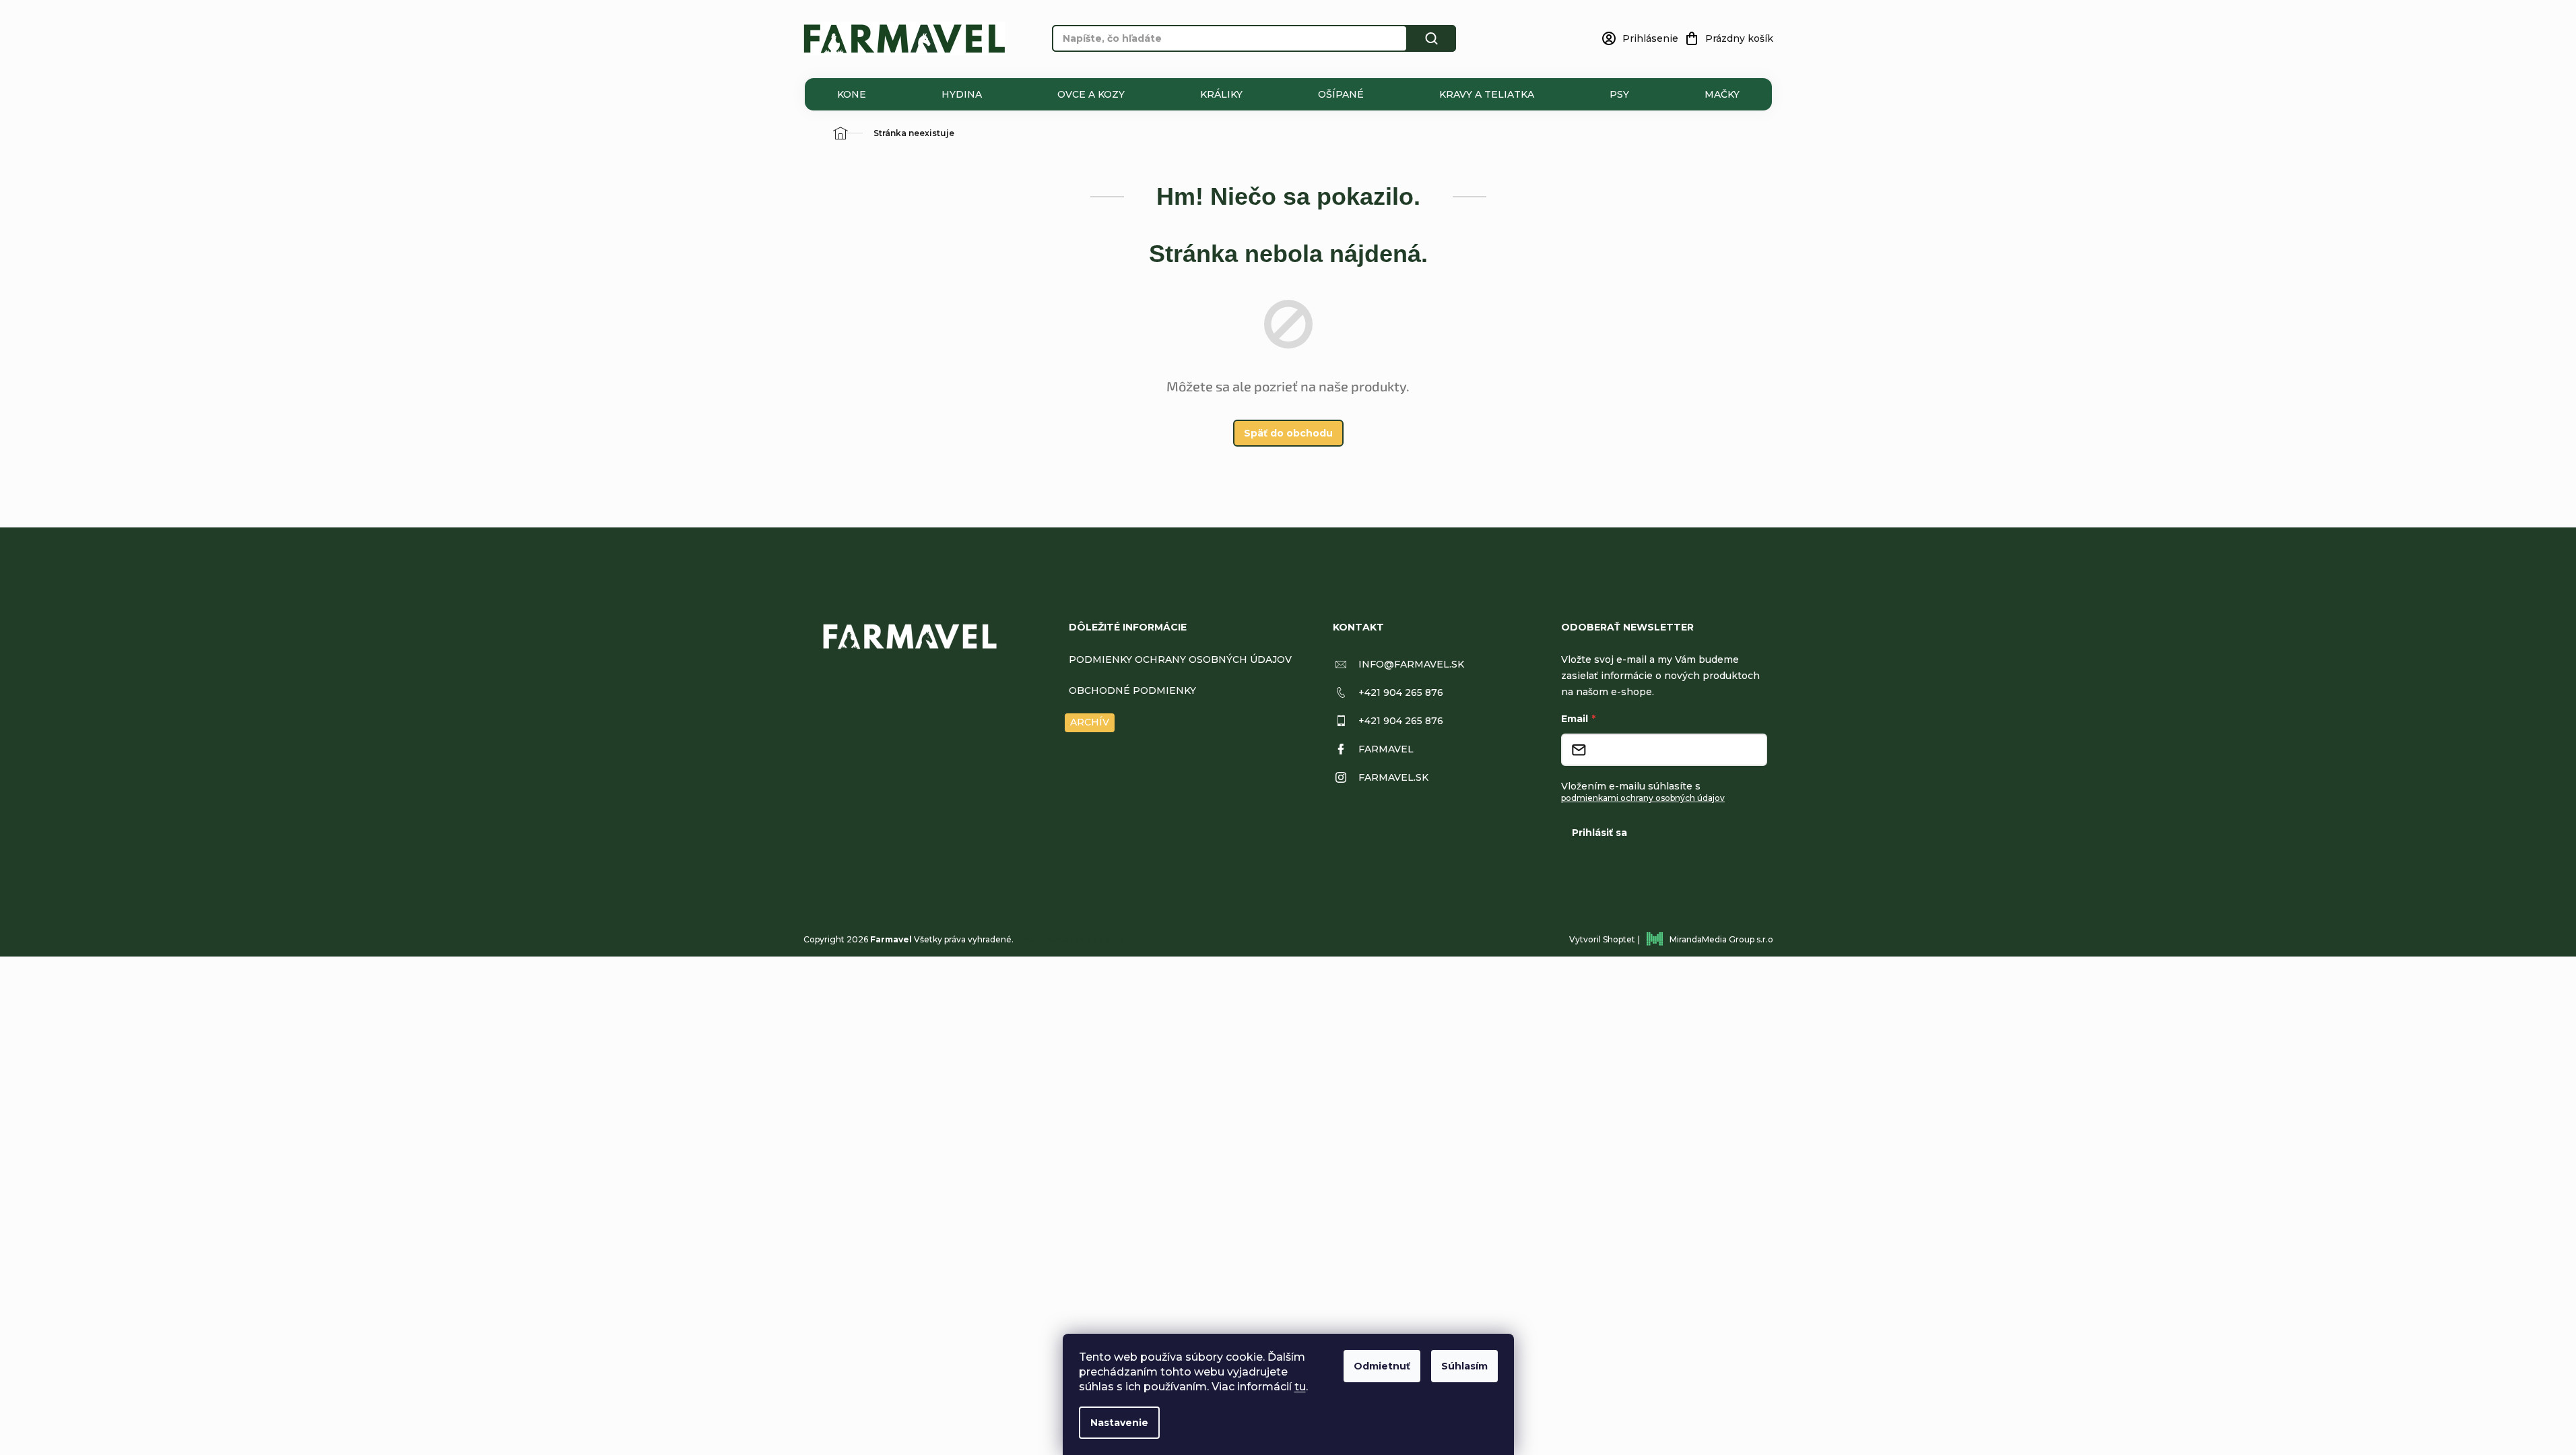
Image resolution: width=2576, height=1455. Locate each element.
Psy (1619, 94)
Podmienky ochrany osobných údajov (1180, 659)
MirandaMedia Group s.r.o (1721, 939)
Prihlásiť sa (1599, 833)
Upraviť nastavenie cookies (1070, 939)
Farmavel (1386, 749)
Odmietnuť (1382, 1366)
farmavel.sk (1393, 777)
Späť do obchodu (1288, 433)
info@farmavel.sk (1411, 664)
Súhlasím (1464, 1366)
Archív (1090, 722)
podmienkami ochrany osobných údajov (1643, 798)
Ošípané (1341, 94)
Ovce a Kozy (1091, 94)
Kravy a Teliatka (1487, 94)
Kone (852, 94)
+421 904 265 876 (1401, 692)
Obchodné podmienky (1132, 690)
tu (1300, 1387)
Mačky (1722, 94)
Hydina (962, 94)
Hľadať (1432, 38)
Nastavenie (1119, 1423)
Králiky (1221, 94)
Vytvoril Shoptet (1602, 939)
